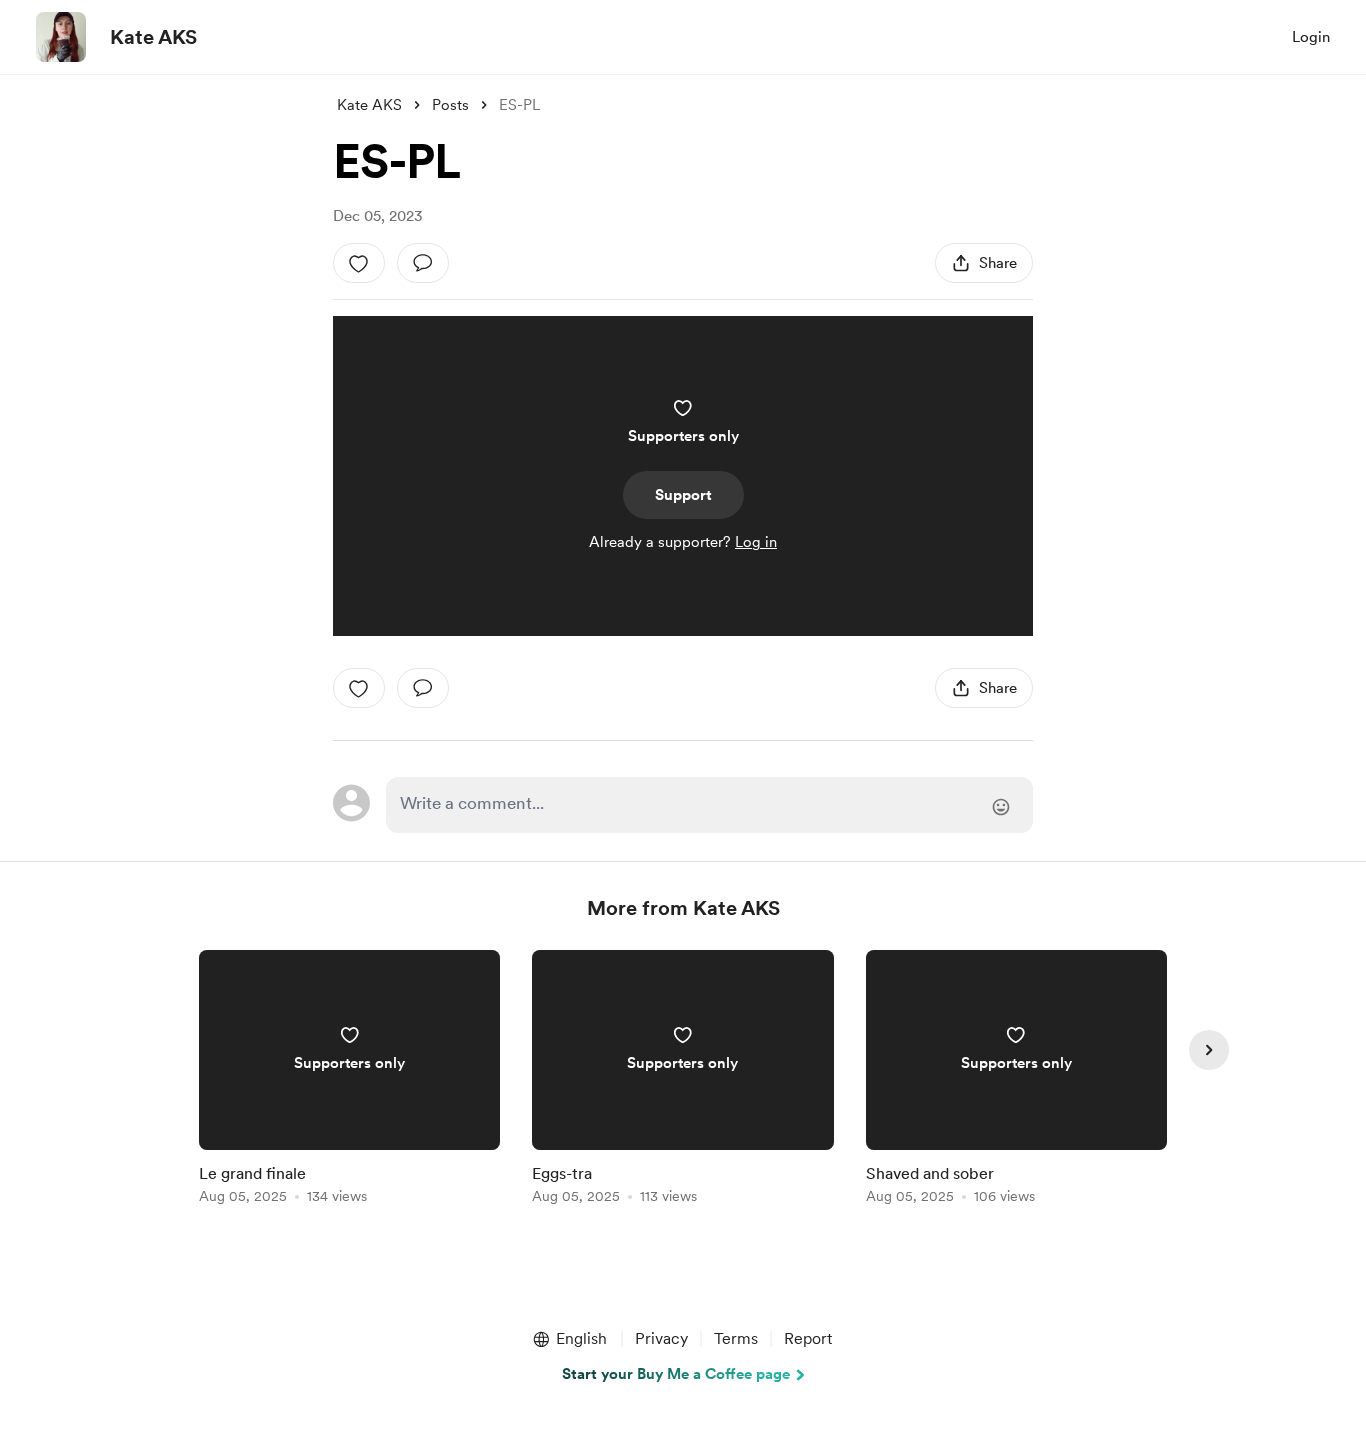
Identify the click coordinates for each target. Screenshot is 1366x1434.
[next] (1209, 1050)
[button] (569, 1339)
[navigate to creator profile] (61, 37)
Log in (756, 542)
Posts (450, 105)
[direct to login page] (709, 805)
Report (808, 1338)
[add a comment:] (423, 263)
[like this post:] (359, 263)
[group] (349, 1080)
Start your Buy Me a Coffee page (676, 1374)
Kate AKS (153, 37)
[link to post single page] (349, 1080)
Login (1311, 37)
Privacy (661, 1338)
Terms (736, 1338)
